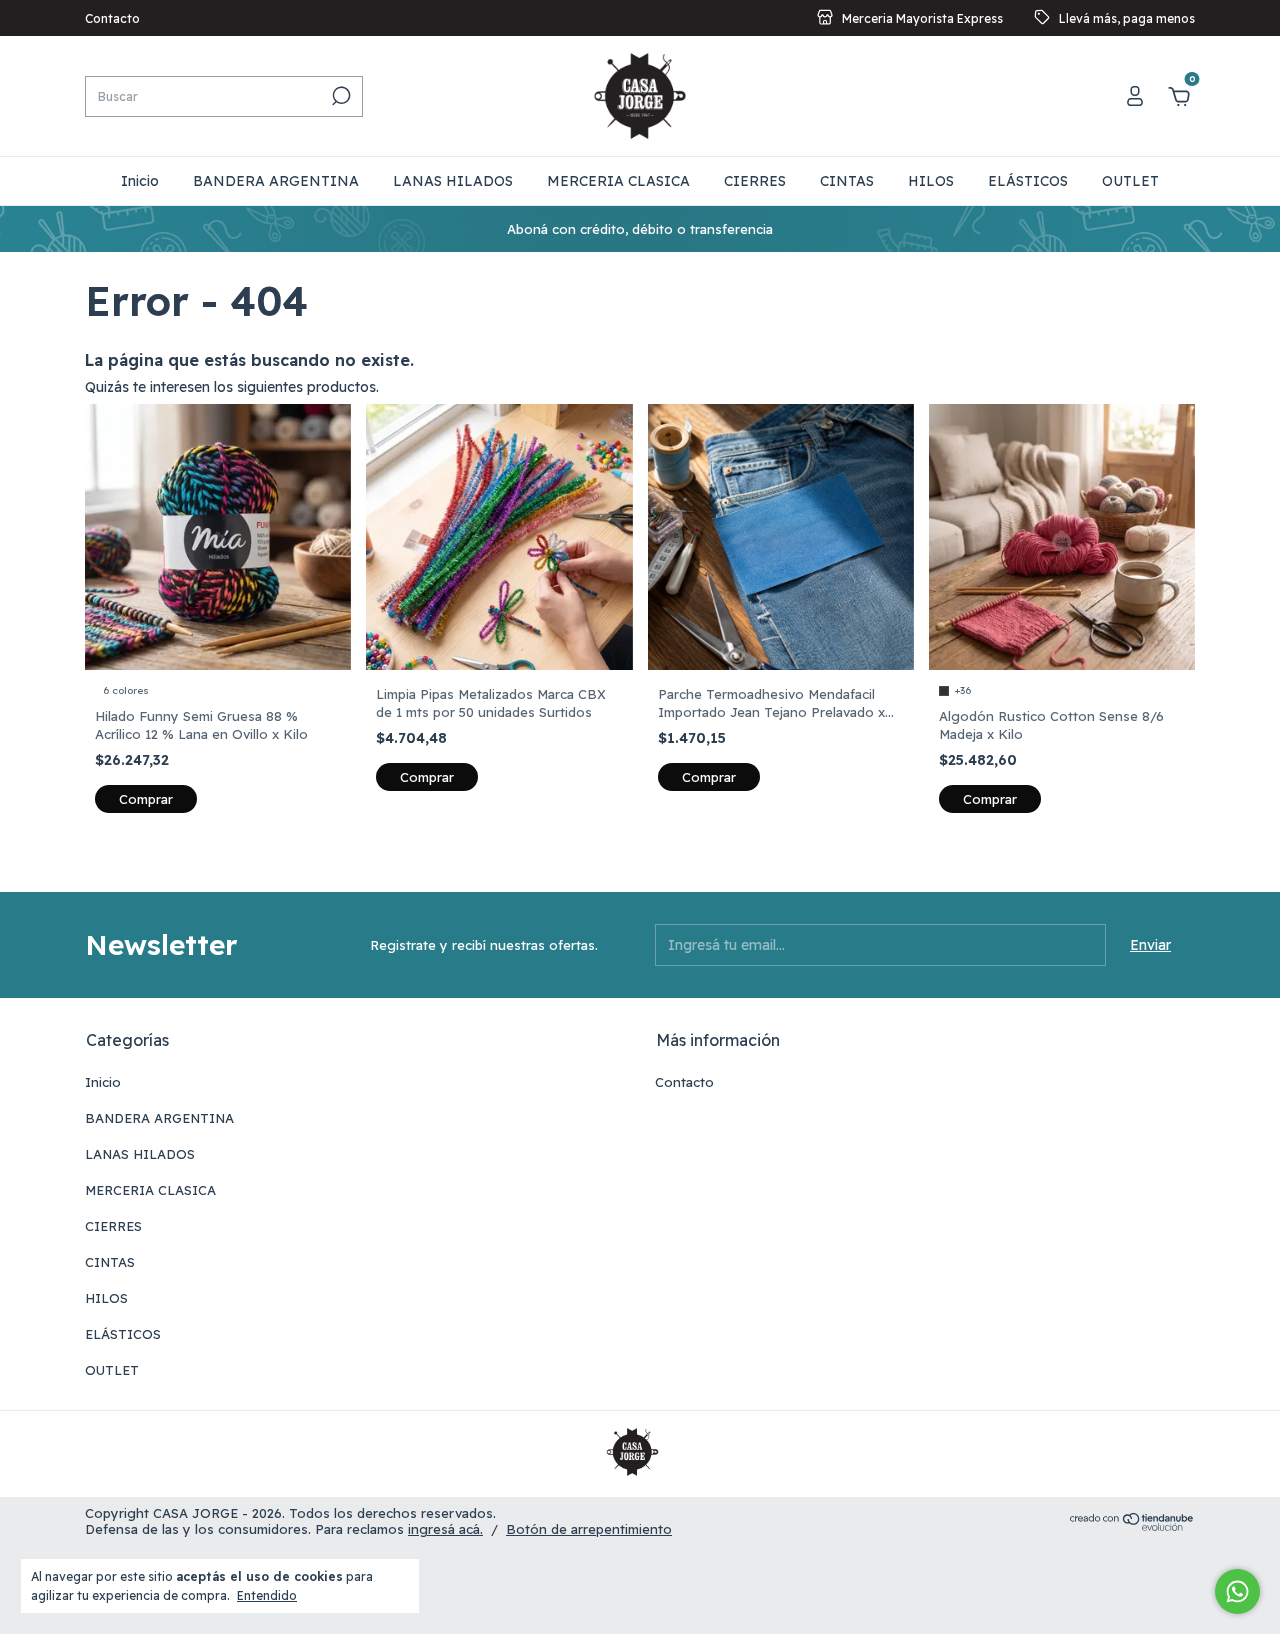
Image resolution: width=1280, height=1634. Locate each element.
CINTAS (847, 181)
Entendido (267, 1595)
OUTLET (1130, 181)
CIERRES (755, 181)
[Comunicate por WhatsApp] (1237, 1591)
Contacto (112, 18)
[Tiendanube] (1132, 1526)
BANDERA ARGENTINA (276, 181)
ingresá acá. (445, 1529)
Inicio (140, 181)
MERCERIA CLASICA (618, 181)
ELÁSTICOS (1028, 181)
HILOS (931, 181)
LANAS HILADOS (453, 181)
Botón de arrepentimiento (589, 1529)
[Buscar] (339, 96)
